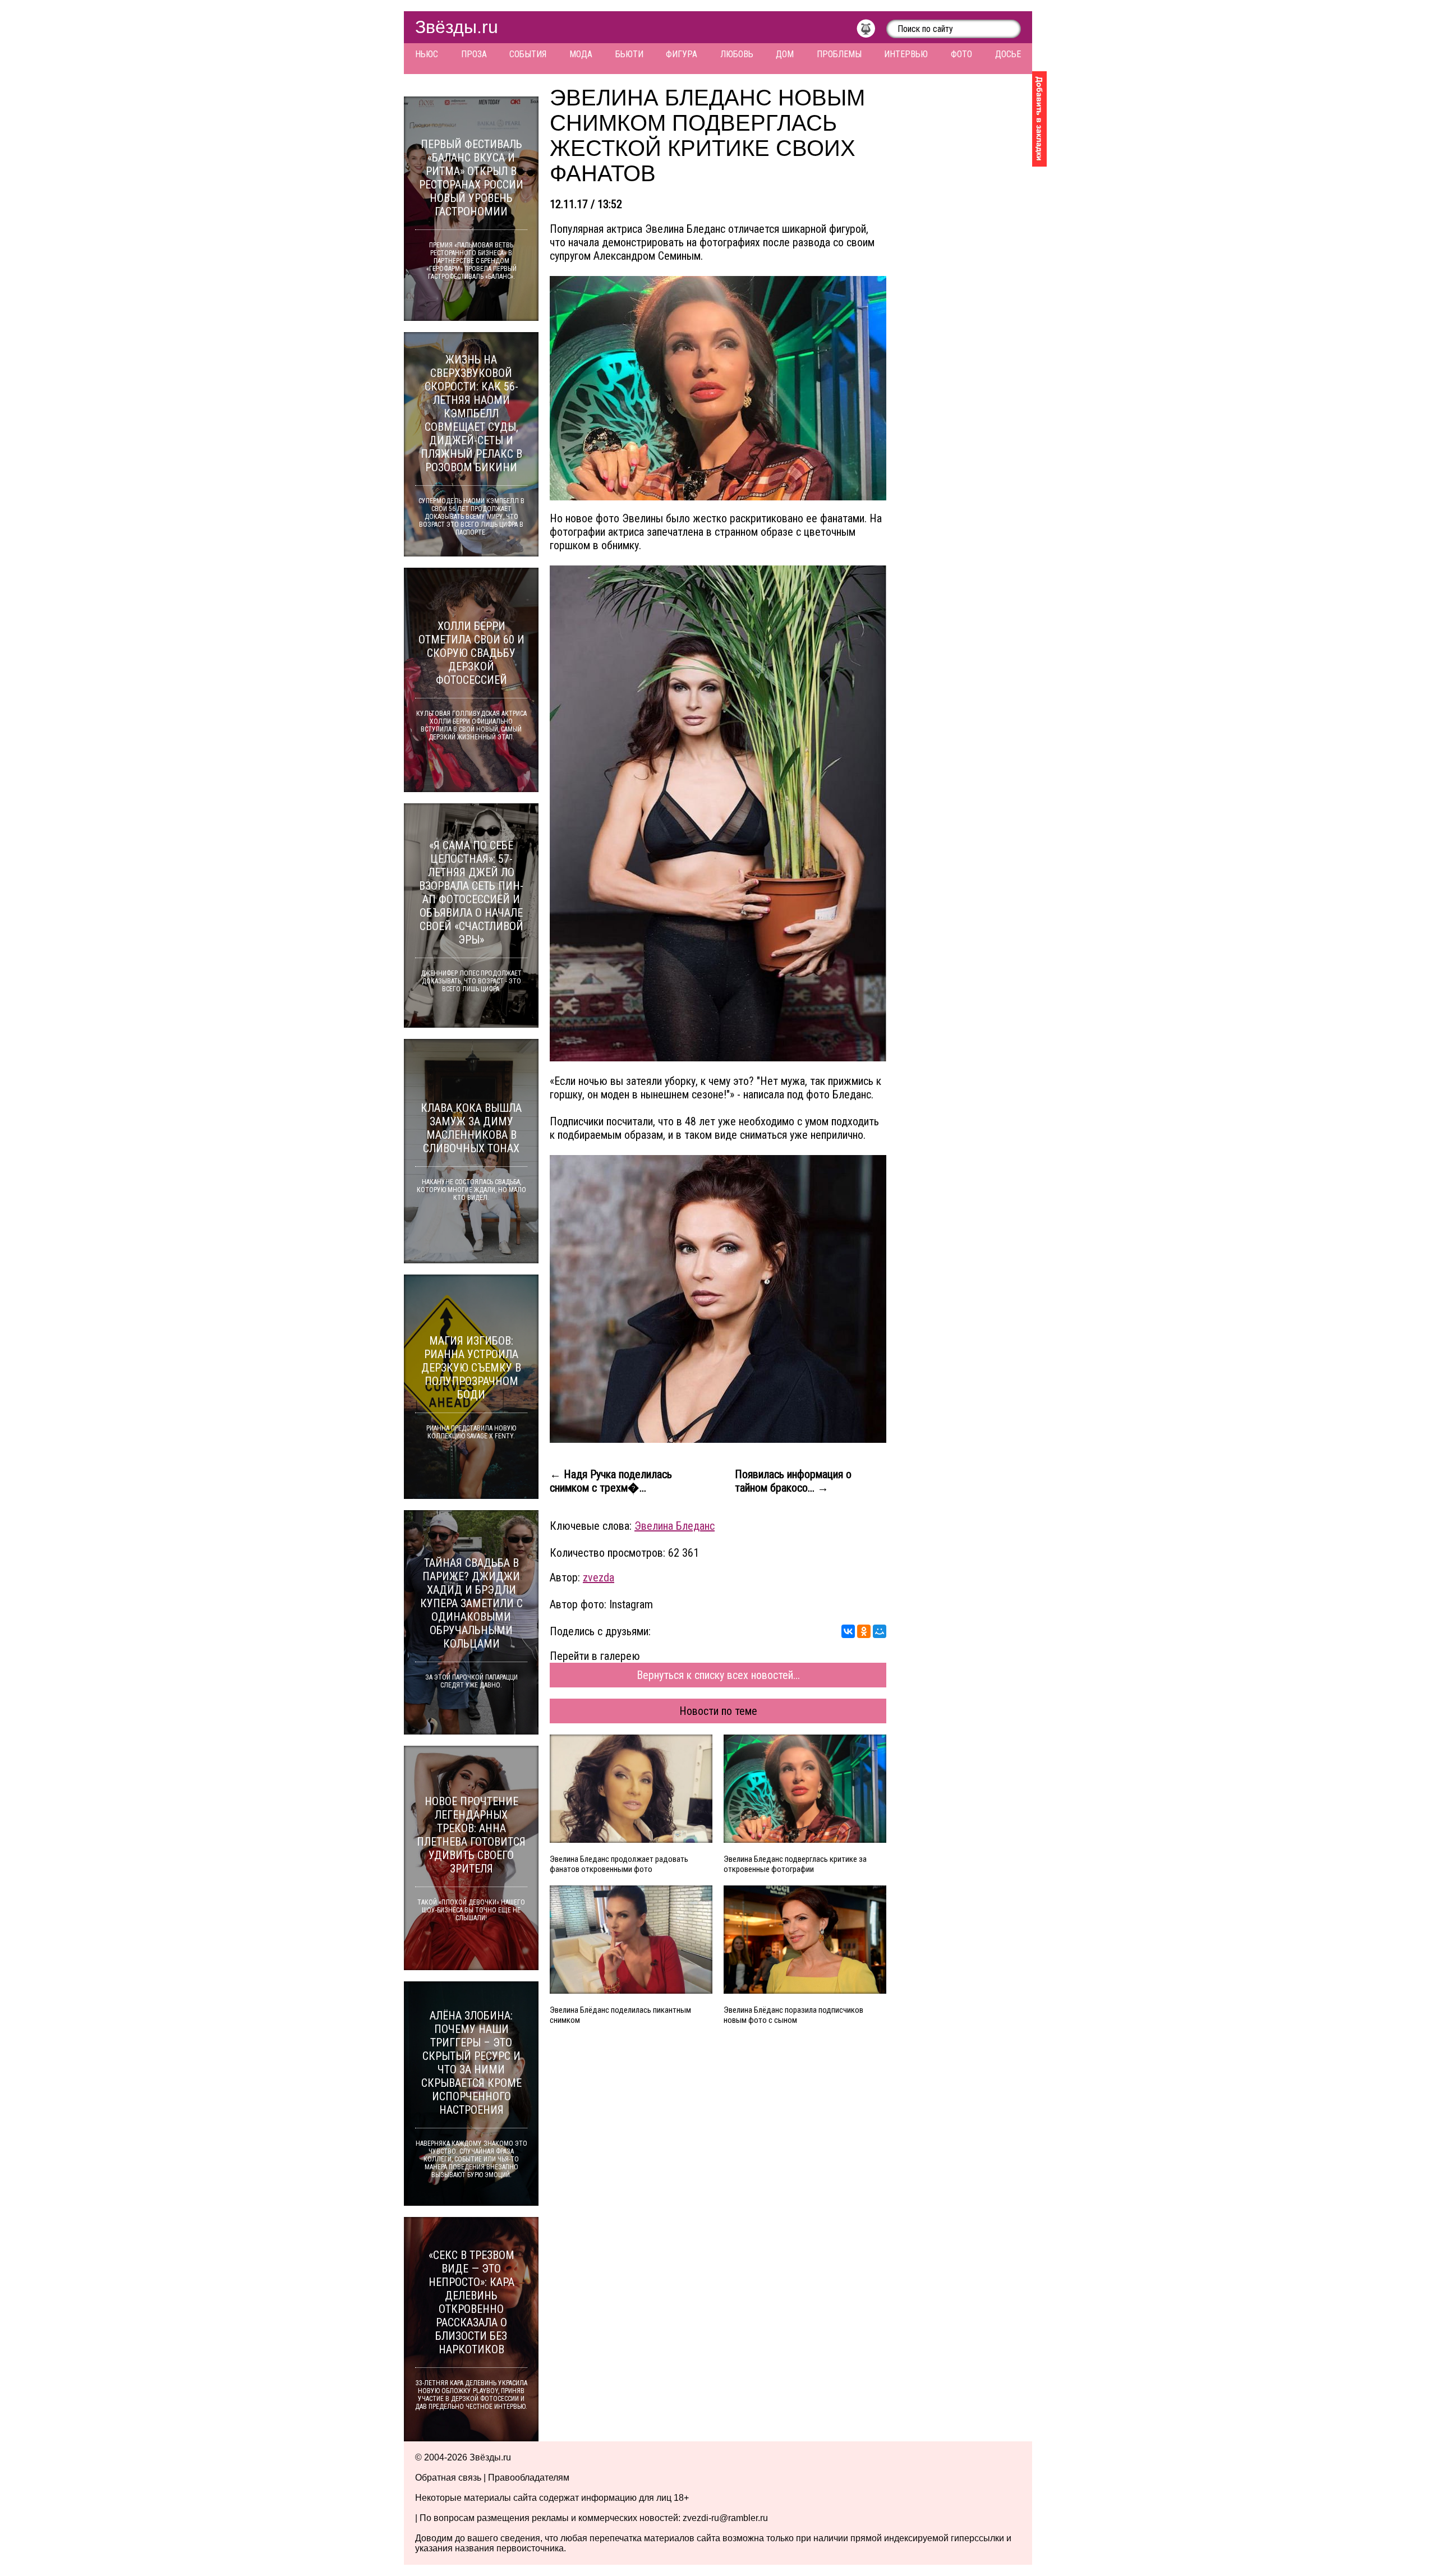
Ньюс (427, 54)
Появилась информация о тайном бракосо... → (793, 1481)
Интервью (906, 54)
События (528, 54)
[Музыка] (871, 31)
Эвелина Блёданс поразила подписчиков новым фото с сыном (793, 2015)
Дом (785, 54)
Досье (1008, 54)
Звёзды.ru (457, 27)
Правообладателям (529, 2478)
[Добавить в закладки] (1039, 119)
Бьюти (629, 54)
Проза (474, 54)
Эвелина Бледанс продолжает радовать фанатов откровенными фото (619, 1864)
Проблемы (839, 54)
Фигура (682, 54)
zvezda (599, 1577)
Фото (961, 54)
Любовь (737, 54)
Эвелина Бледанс (675, 1526)
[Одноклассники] (864, 1631)
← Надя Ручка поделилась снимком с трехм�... (611, 1481)
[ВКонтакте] (848, 1631)
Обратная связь (448, 2478)
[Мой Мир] (880, 1631)
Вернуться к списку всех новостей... (718, 1675)
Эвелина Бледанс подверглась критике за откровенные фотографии (795, 1864)
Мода (581, 54)
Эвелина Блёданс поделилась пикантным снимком (620, 2015)
